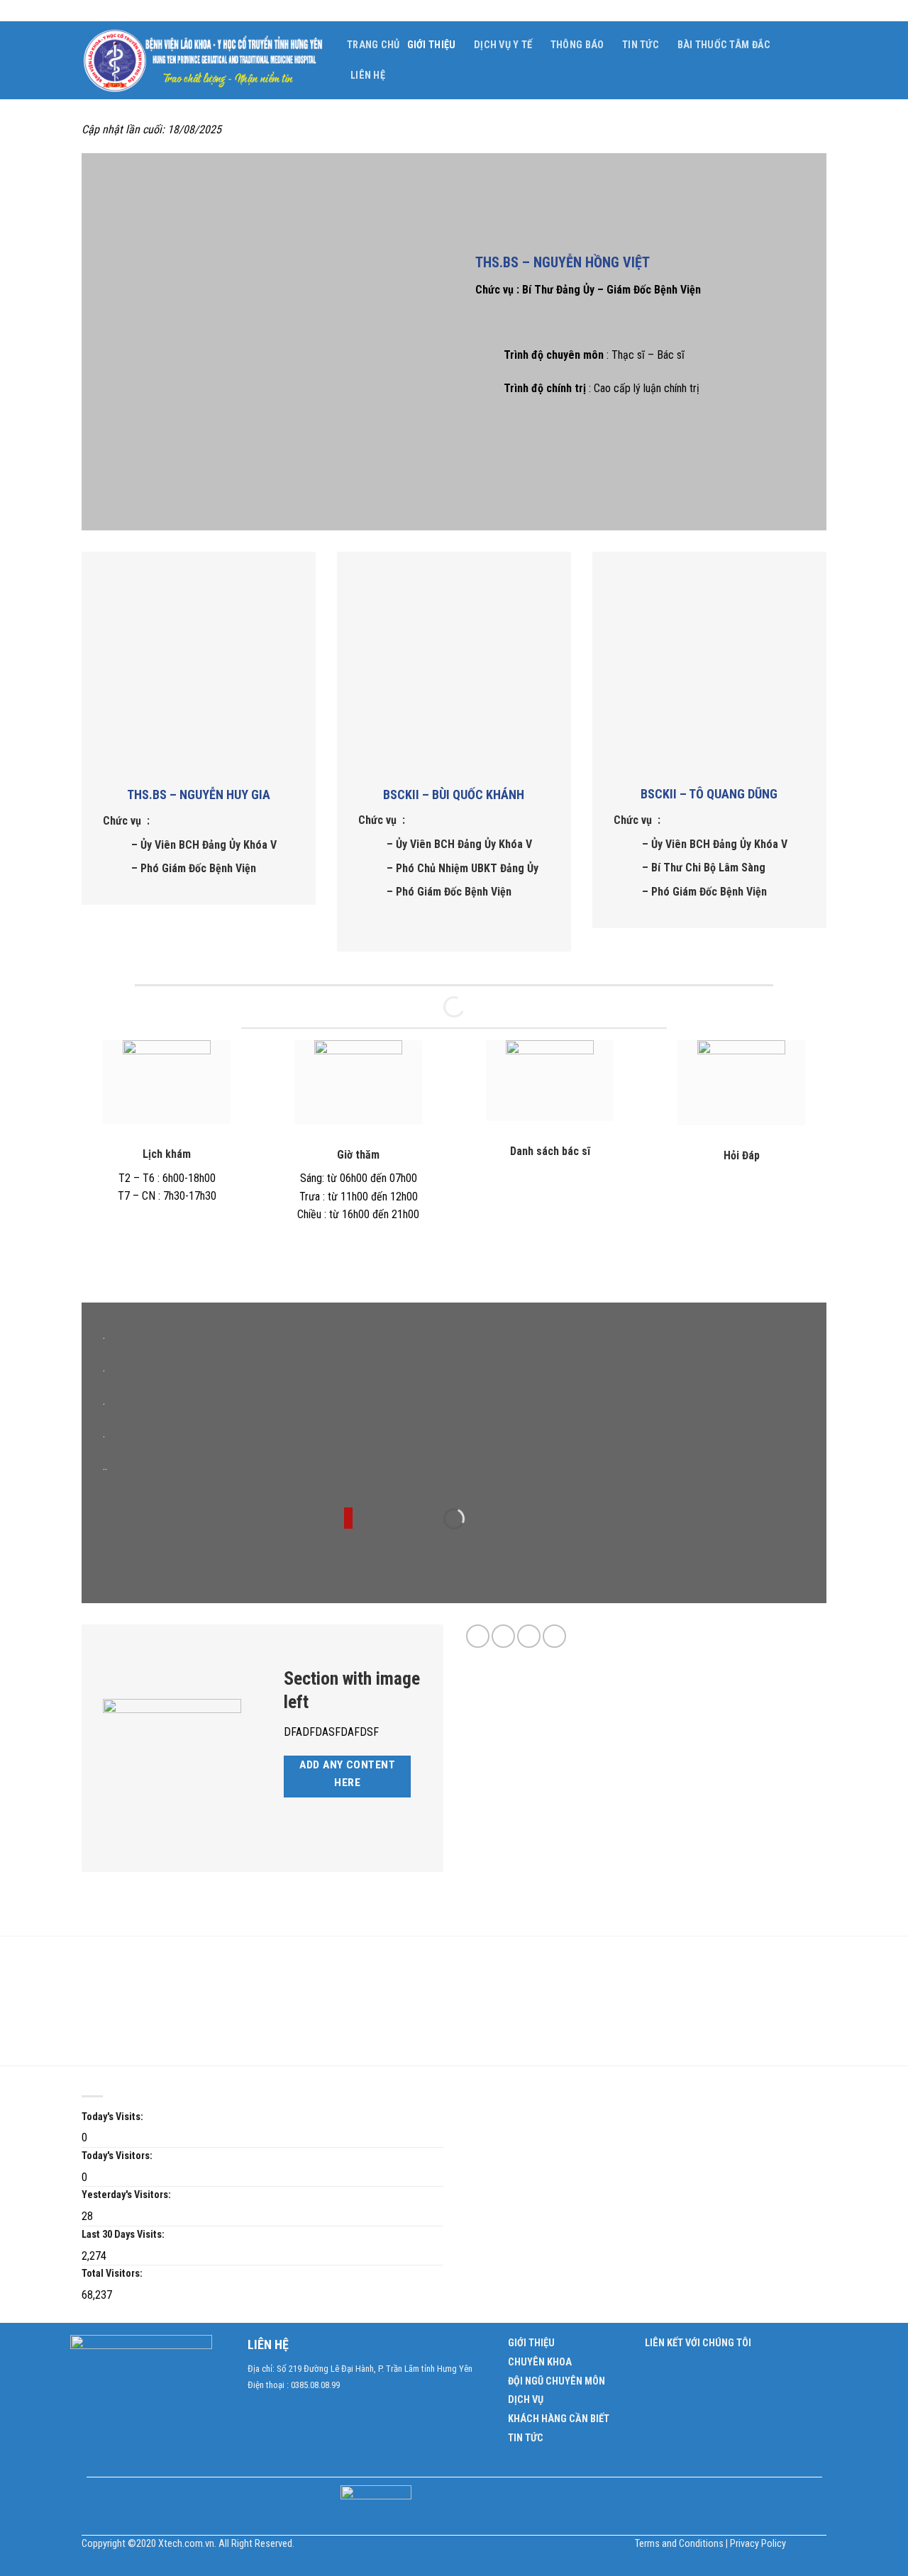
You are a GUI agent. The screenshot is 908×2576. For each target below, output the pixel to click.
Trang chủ (373, 45)
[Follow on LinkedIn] (554, 1636)
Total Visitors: (112, 2274)
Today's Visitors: (117, 2156)
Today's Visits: (112, 2117)
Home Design (171, 2021)
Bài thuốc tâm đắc (724, 45)
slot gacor (183, 2003)
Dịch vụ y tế (503, 45)
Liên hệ (368, 76)
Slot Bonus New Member (181, 1967)
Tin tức (641, 45)
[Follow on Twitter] (529, 1636)
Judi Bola (103, 1967)
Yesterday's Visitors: (126, 2195)
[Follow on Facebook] (478, 1636)
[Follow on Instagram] (503, 1636)
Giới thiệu (432, 45)
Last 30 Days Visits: (123, 2235)
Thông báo (577, 45)
